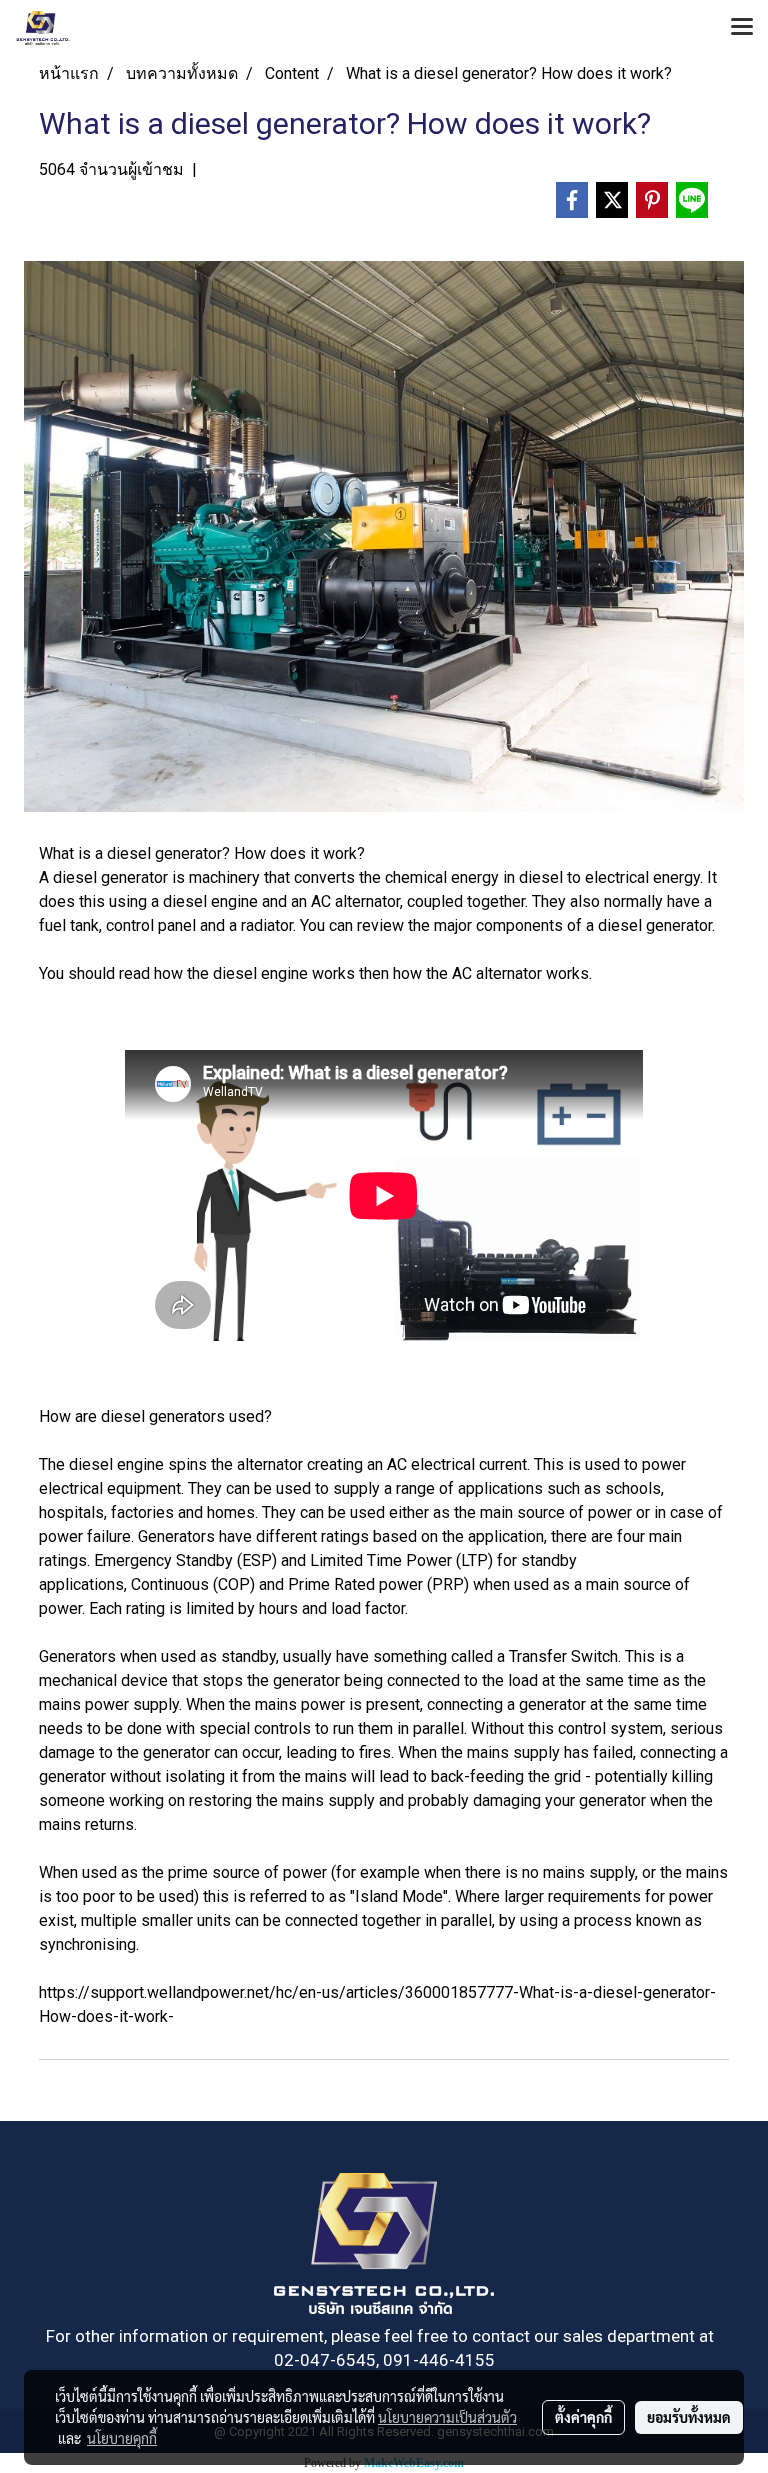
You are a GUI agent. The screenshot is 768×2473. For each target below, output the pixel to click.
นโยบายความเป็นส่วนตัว (447, 2417)
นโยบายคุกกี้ (122, 2438)
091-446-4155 (439, 2360)
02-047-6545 (325, 2360)
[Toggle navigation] (742, 28)
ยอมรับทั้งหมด (689, 2417)
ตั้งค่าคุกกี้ (583, 2417)
